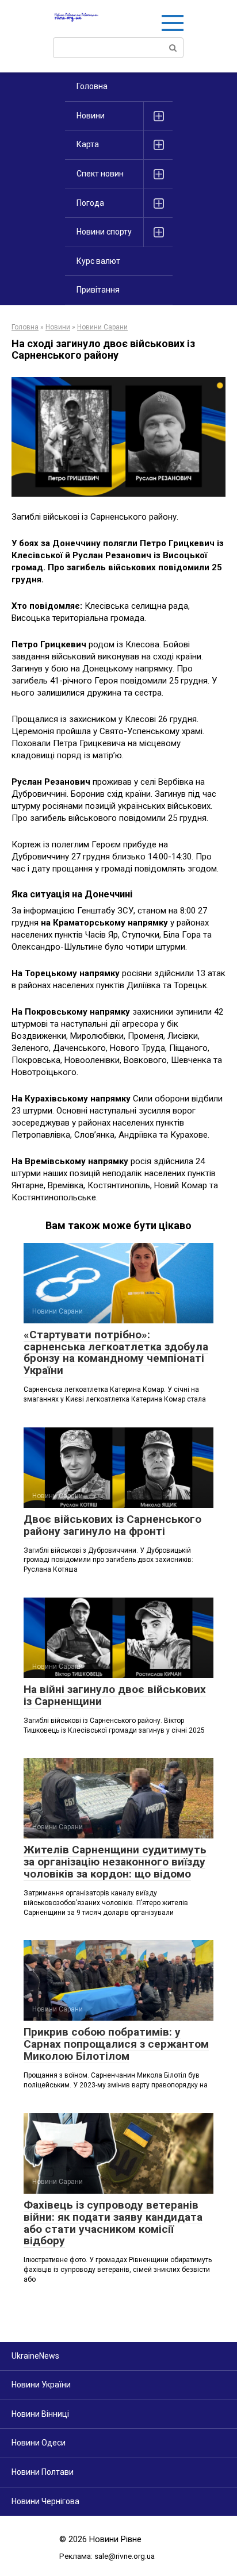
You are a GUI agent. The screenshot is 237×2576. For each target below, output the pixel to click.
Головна (92, 86)
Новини (91, 116)
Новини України (41, 2385)
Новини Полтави (43, 2472)
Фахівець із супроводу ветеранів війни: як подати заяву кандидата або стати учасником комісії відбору (113, 2223)
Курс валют (98, 261)
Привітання (98, 290)
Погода (90, 203)
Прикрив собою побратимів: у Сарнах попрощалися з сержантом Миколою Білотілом (116, 2044)
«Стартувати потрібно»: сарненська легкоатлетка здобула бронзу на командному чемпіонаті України (116, 1353)
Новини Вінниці (40, 2414)
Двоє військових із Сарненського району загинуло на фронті (112, 1525)
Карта (88, 144)
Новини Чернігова (45, 2501)
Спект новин (100, 174)
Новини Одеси (39, 2443)
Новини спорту (104, 232)
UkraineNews (35, 2356)
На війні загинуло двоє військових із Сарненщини (115, 1695)
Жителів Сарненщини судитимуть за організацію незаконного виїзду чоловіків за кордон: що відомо (115, 1862)
